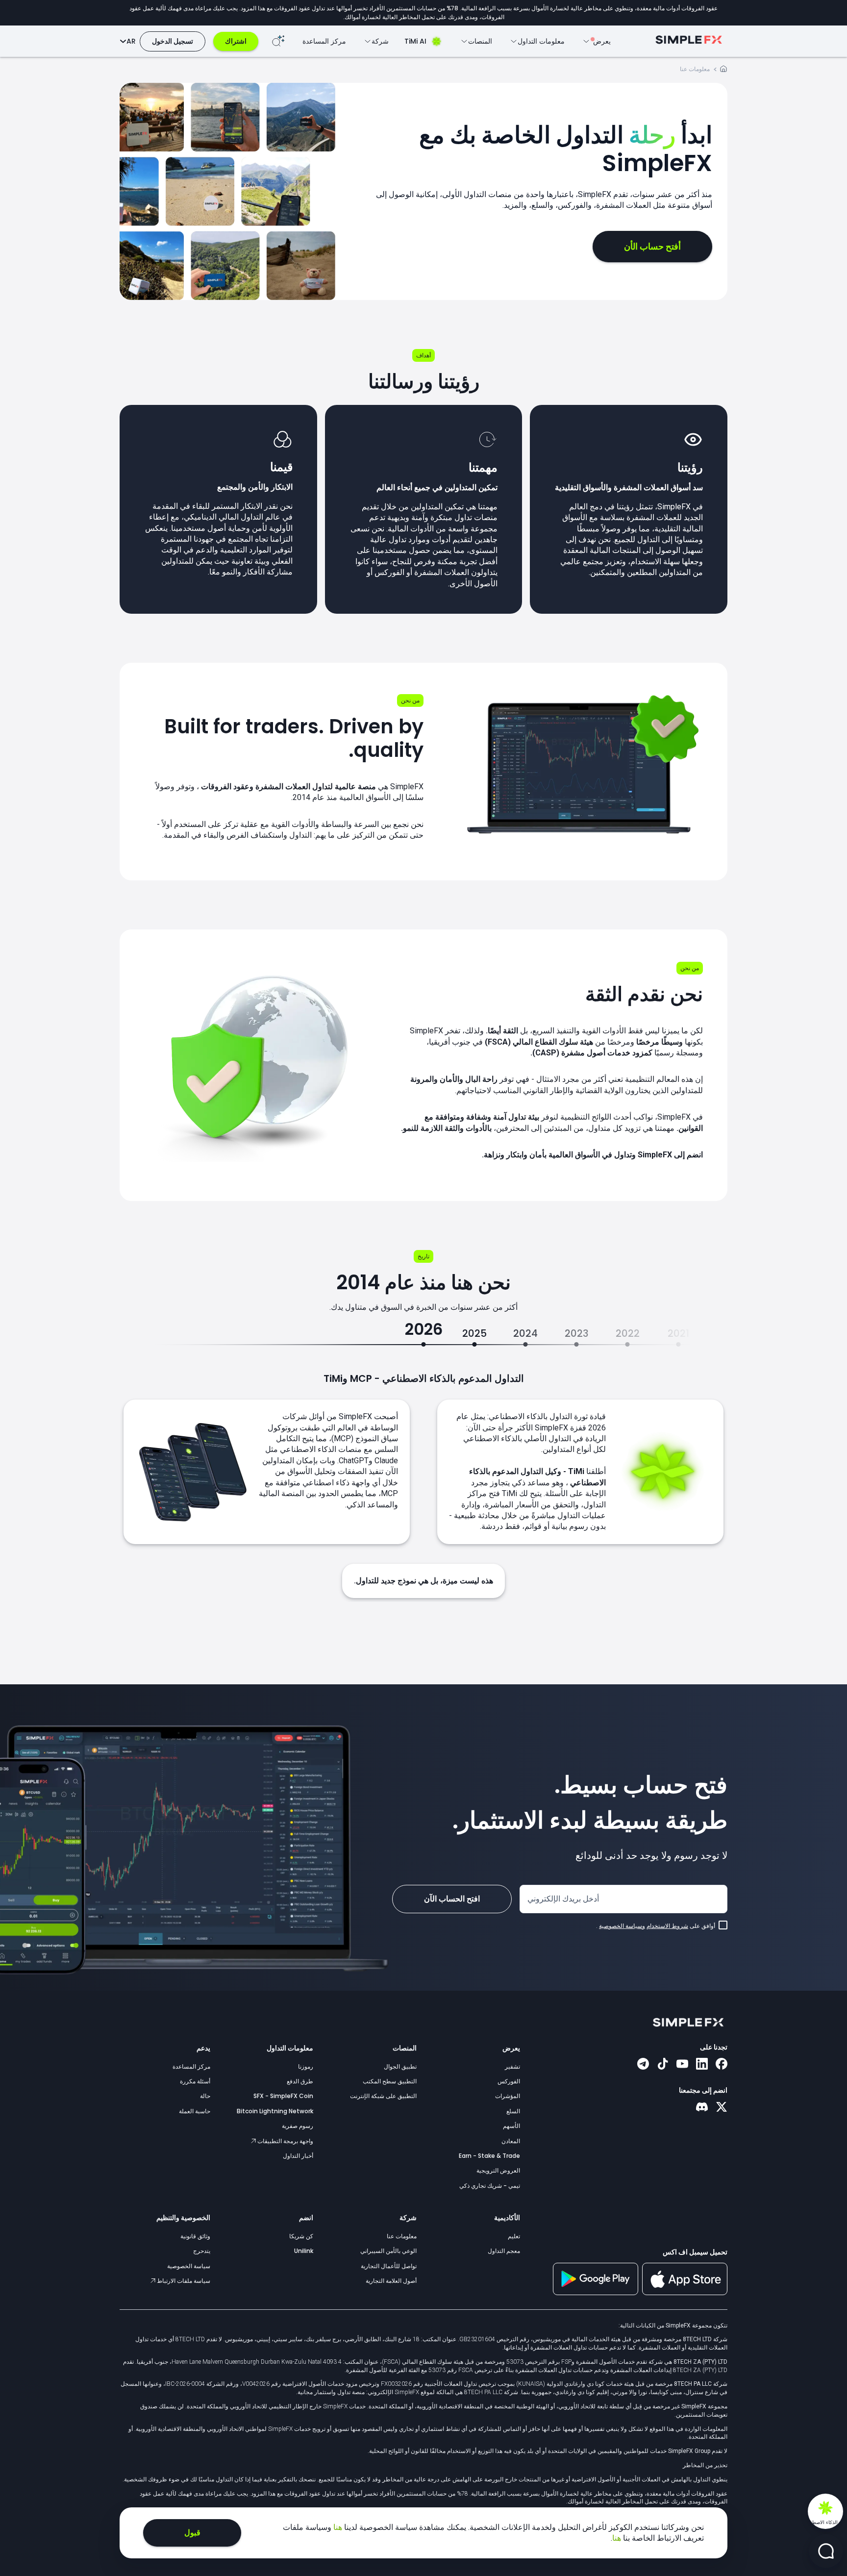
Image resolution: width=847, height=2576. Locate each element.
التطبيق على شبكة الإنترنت (383, 2096)
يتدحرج (202, 2251)
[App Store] (685, 2293)
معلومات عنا (402, 2236)
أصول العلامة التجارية (391, 2281)
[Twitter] (722, 2108)
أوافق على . (656, 1926)
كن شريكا (301, 2236)
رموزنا (306, 2066)
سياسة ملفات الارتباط (183, 2281)
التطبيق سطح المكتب (390, 2081)
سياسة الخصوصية (189, 2266)
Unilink (304, 2251)
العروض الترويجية (498, 2170)
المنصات (405, 2048)
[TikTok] (663, 2065)
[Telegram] (643, 2065)
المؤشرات (508, 2096)
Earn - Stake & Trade (489, 2156)
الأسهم (511, 2126)
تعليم (514, 2236)
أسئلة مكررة (195, 2081)
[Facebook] (722, 2065)
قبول (192, 2533)
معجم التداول (504, 2251)
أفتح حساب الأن (652, 246)
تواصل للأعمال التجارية (389, 2266)
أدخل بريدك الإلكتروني (563, 1899)
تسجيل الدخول (173, 41)
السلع (513, 2111)
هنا (337, 2527)
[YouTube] (682, 2065)
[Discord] (702, 2108)
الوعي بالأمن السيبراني (388, 2251)
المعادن (511, 2141)
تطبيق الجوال (400, 2066)
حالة (205, 2096)
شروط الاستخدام (667, 1926)
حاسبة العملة (195, 2111)
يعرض (511, 2048)
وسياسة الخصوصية (622, 1926)
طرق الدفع (300, 2081)
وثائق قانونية (195, 2236)
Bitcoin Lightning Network (275, 2111)
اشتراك (236, 41)
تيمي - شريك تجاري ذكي (490, 2186)
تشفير (512, 2066)
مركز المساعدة (324, 41)
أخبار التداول (298, 2156)
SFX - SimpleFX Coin (283, 2096)
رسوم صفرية (298, 2126)
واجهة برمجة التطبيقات (285, 2141)
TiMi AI (415, 41)
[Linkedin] (702, 2065)
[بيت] (723, 70)
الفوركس (509, 2081)
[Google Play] (596, 2293)
